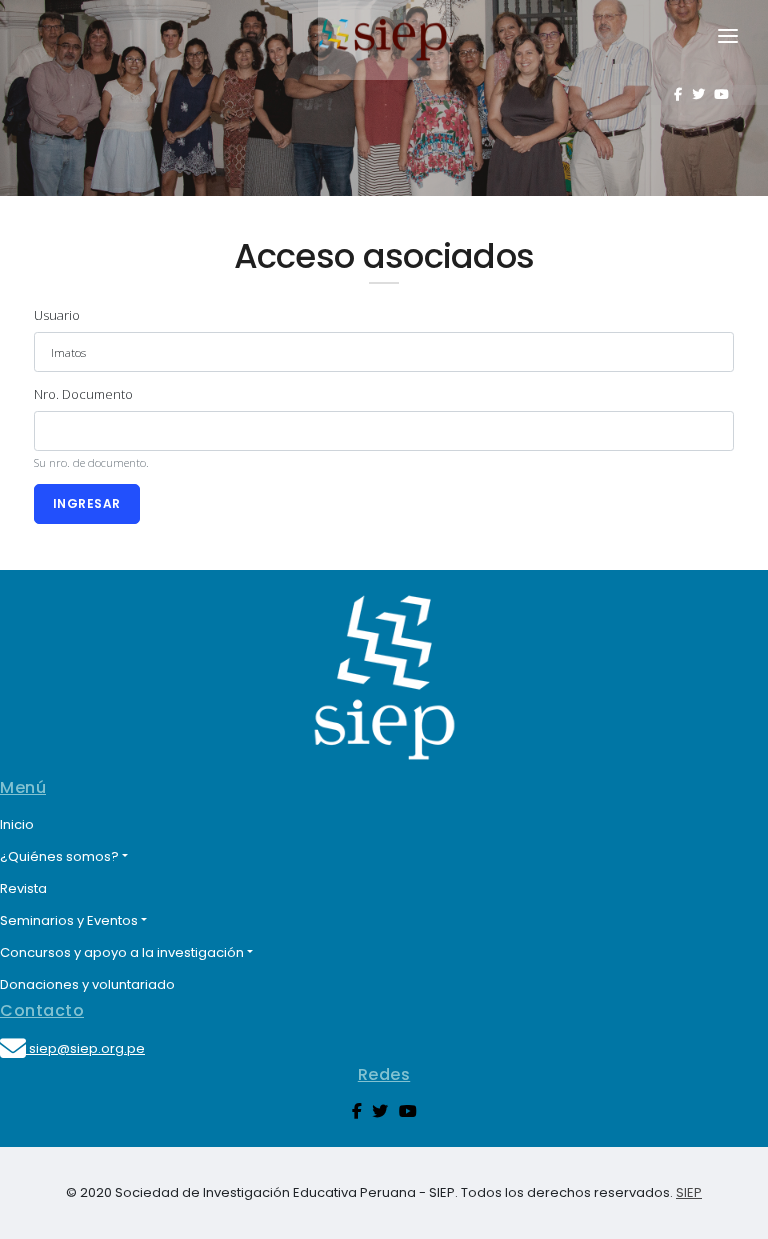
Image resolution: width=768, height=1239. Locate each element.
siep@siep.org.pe (85, 1048)
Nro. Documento (83, 394)
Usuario (57, 315)
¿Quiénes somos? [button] (59, 856)
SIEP (689, 1192)
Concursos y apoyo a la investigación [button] (122, 952)
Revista (23, 888)
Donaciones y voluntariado (87, 984)
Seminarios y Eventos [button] (69, 920)
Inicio (17, 824)
